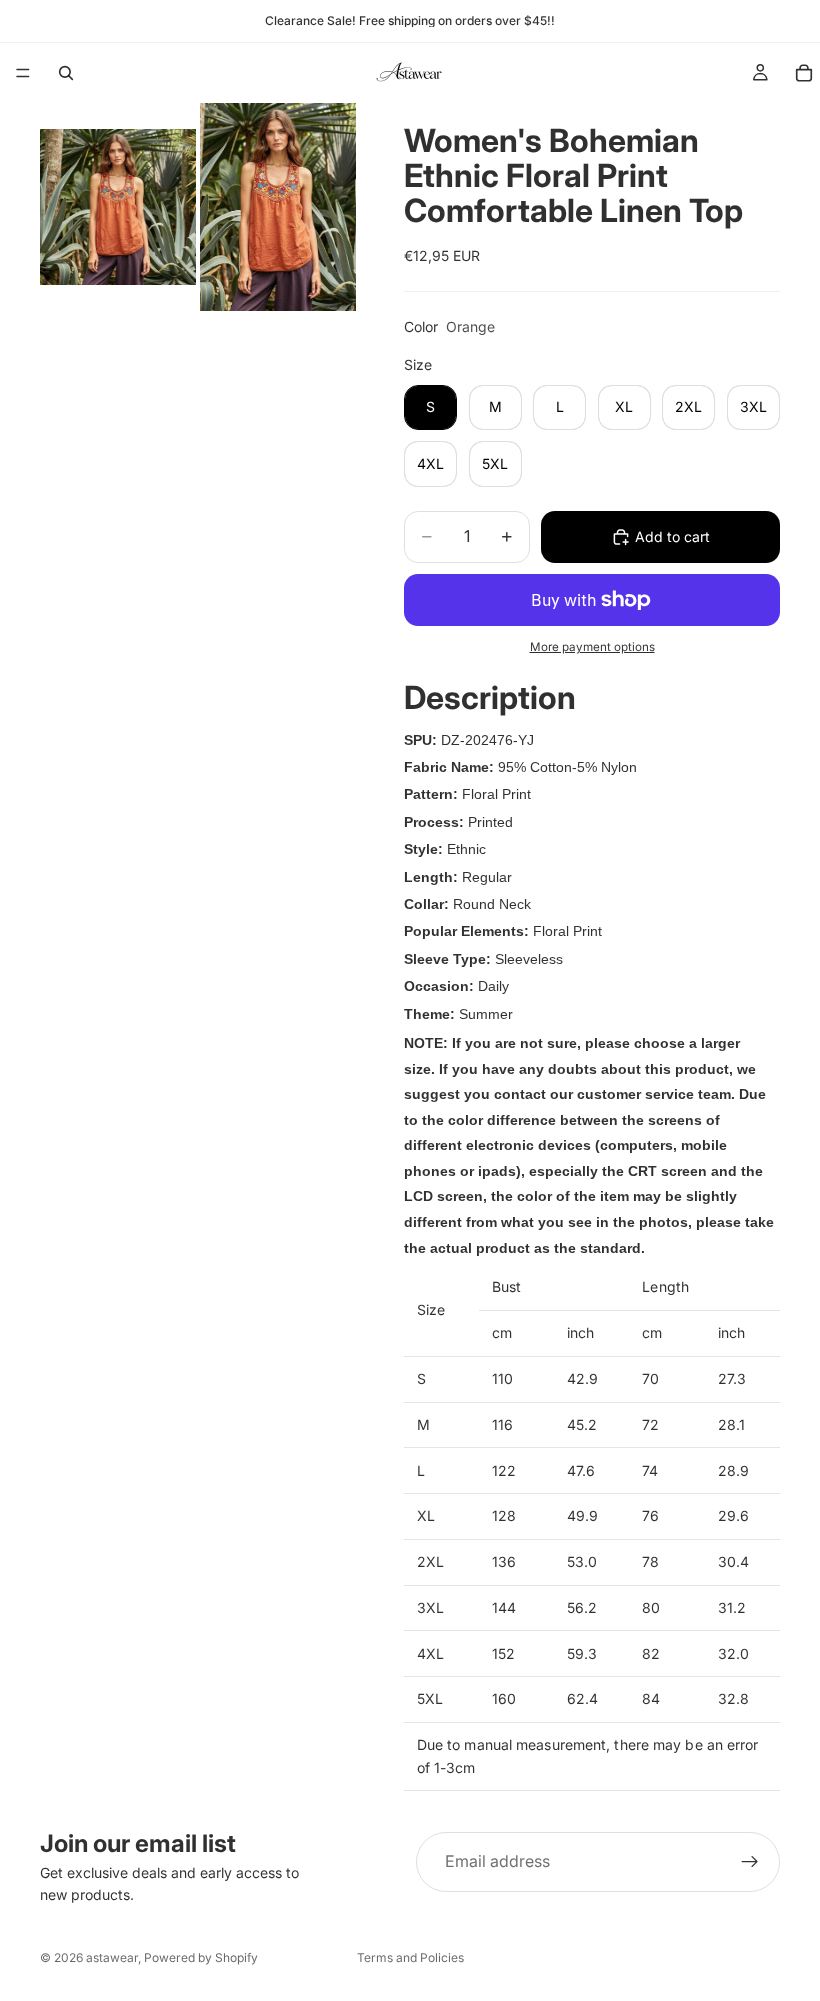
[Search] (66, 73)
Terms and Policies (410, 1957)
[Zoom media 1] (118, 207)
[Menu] (23, 73)
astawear (112, 1957)
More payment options (592, 647)
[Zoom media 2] (278, 207)
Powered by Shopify (201, 1957)
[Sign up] (750, 1862)
